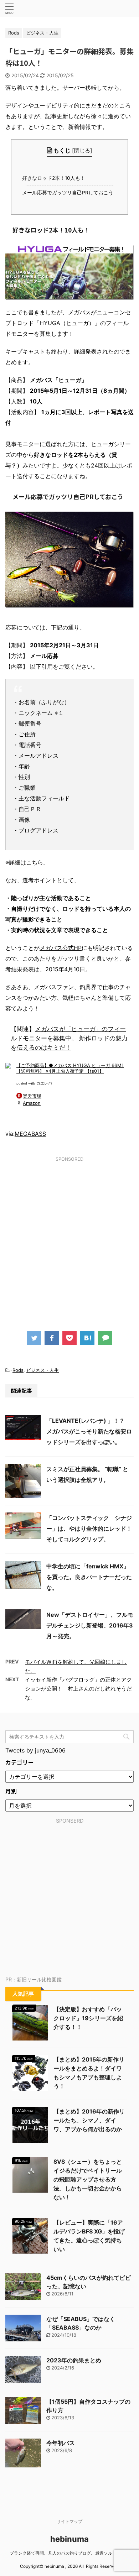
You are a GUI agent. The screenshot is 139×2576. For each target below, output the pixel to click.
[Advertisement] (69, 1237)
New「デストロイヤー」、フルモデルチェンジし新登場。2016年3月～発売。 (90, 1625)
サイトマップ (69, 2521)
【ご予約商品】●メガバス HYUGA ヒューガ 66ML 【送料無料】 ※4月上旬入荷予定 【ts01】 (70, 1068)
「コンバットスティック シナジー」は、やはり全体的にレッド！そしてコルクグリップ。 (89, 1529)
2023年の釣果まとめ (74, 2360)
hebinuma (69, 2539)
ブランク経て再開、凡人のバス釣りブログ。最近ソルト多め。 (69, 2553)
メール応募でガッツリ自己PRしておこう (69, 193)
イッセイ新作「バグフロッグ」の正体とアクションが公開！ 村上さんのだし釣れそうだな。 (78, 1689)
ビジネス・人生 (43, 1370)
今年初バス (61, 2443)
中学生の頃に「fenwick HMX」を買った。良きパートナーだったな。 (89, 1577)
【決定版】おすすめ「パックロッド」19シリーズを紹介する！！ (88, 2018)
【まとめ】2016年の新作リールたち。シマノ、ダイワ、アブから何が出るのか (89, 2120)
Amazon (32, 1103)
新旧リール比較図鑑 (39, 1979)
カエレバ (44, 1083)
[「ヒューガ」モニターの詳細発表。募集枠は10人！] (87, 1338)
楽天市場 (32, 1096)
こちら (35, 862)
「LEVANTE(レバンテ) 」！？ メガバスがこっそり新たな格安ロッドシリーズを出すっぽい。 (89, 1431)
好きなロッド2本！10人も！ (55, 178)
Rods (18, 1370)
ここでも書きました (31, 312)
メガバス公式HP (61, 948)
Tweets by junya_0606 (35, 1750)
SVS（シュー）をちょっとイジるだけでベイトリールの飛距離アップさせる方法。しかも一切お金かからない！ (88, 2179)
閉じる (82, 150)
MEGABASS (30, 1134)
